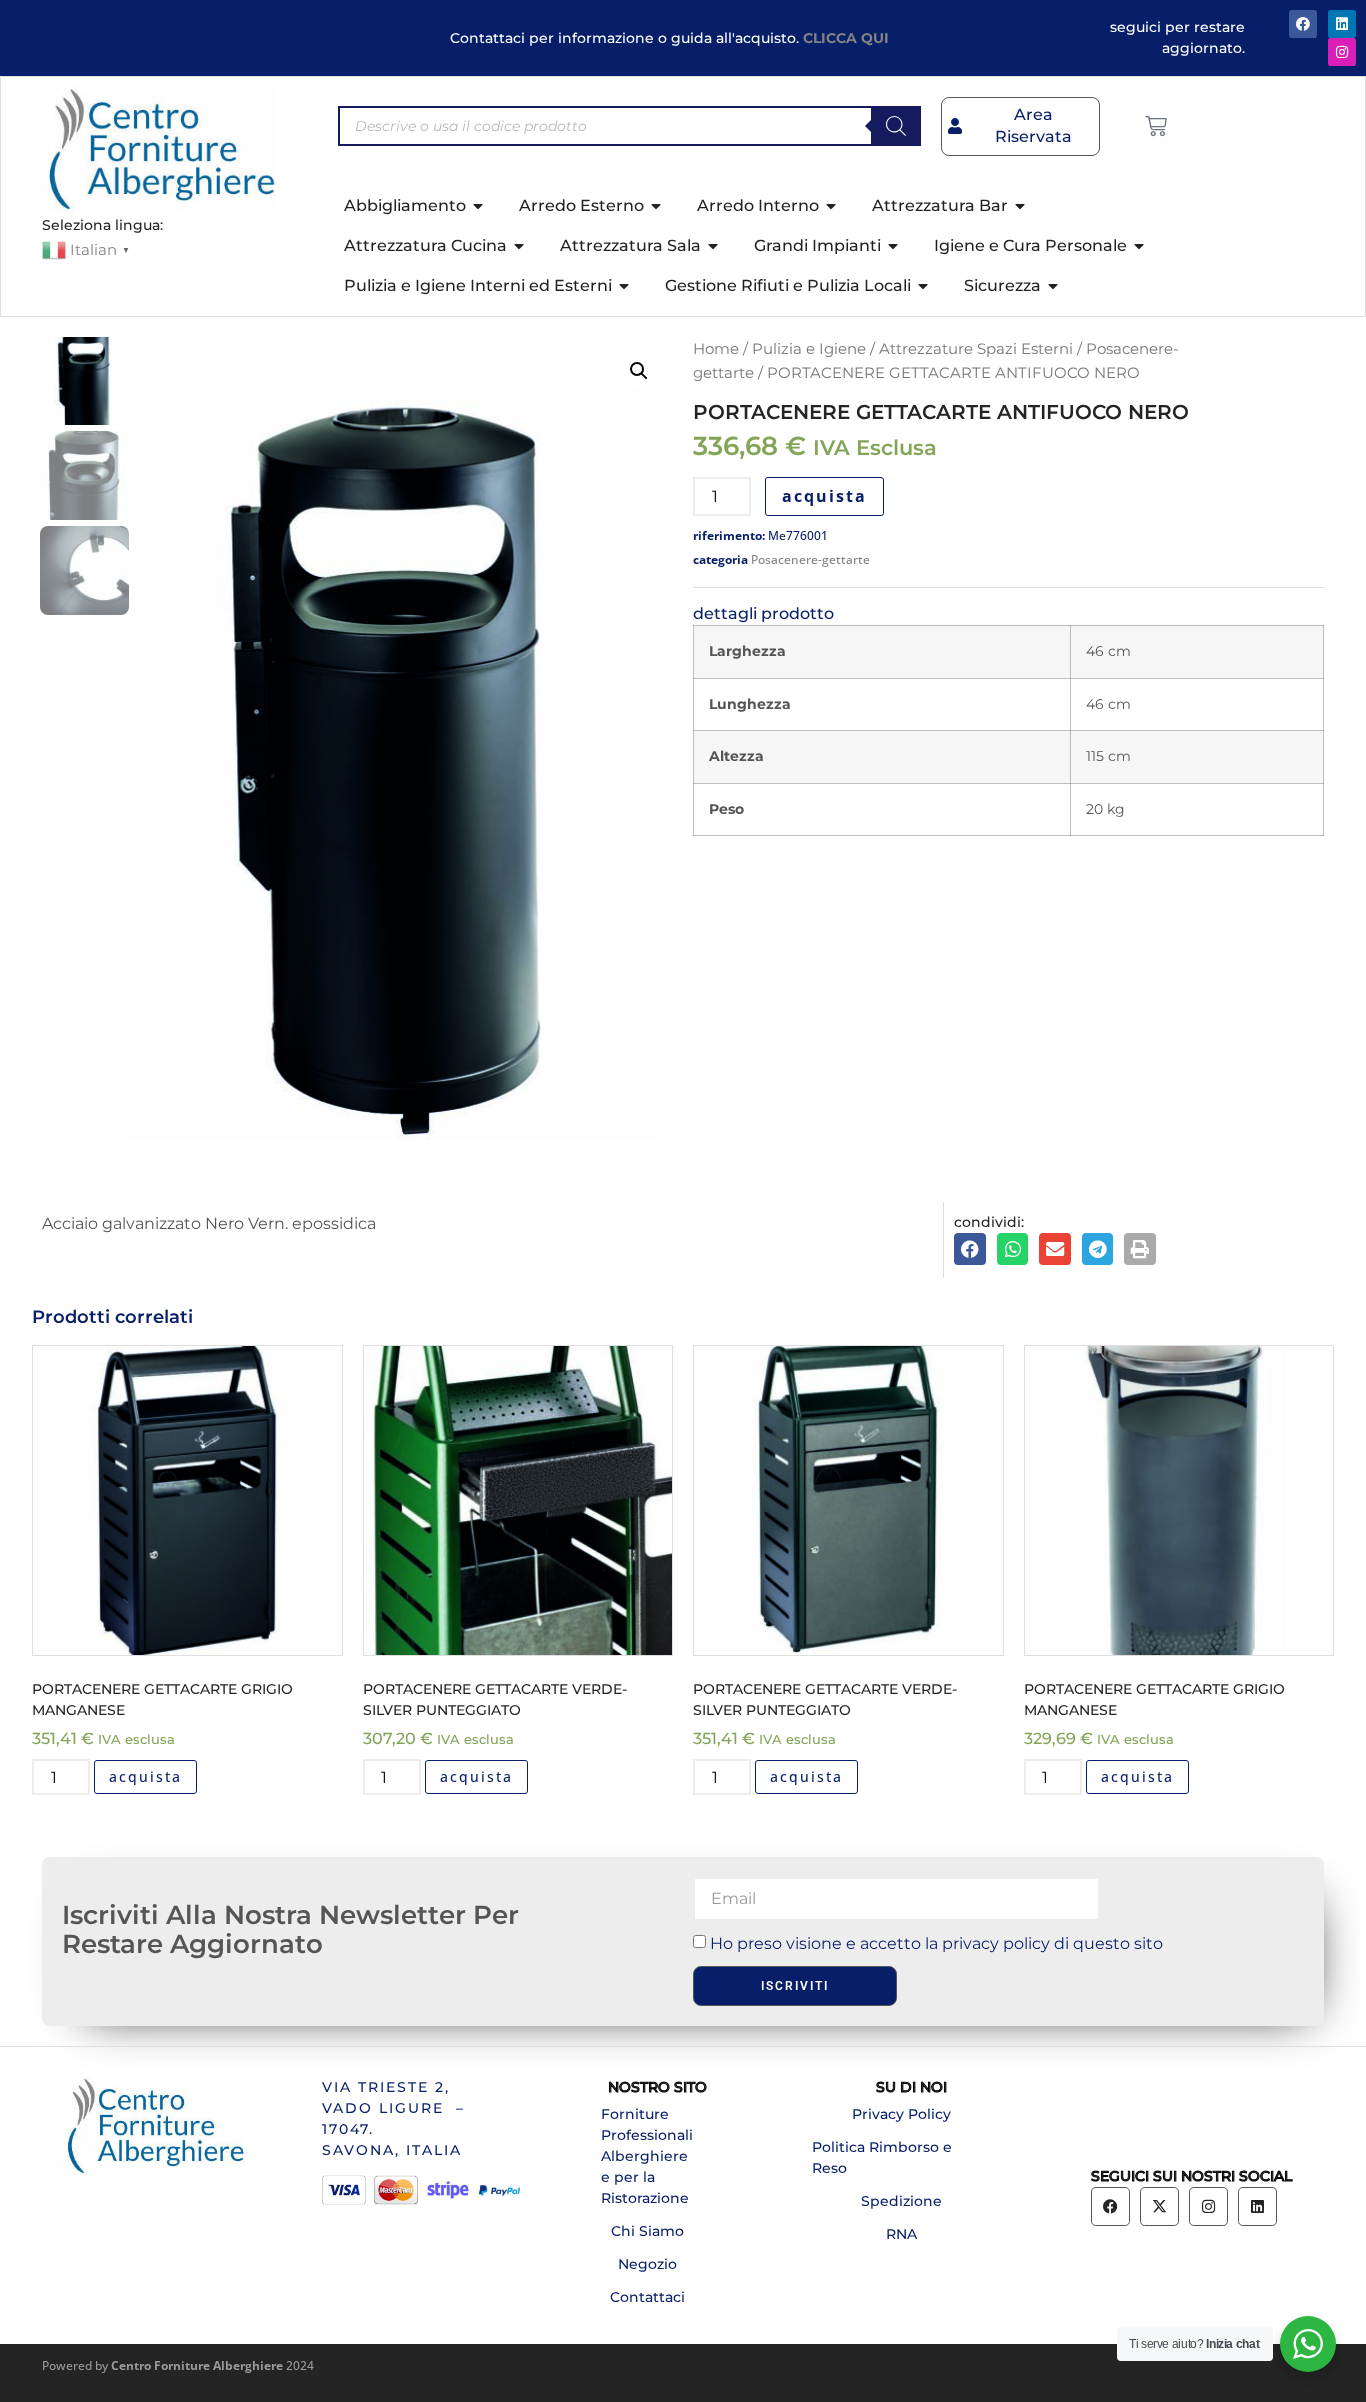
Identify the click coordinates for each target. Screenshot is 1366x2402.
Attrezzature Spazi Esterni (976, 349)
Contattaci (647, 2297)
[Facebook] (1303, 24)
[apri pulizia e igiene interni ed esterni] (625, 286)
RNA (901, 2234)
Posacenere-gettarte (810, 559)
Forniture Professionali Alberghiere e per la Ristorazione (647, 2156)
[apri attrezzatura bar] (1021, 206)
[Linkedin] (1257, 2206)
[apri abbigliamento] (479, 206)
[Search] (896, 126)
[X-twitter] (1159, 2206)
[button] (639, 371)
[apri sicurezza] (1054, 286)
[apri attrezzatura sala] (714, 246)
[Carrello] (1156, 126)
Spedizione (901, 2201)
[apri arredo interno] (832, 206)
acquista (824, 496)
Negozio (647, 2264)
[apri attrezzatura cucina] (520, 246)
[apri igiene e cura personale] (1140, 246)
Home (716, 349)
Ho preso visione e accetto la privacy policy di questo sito (936, 1943)
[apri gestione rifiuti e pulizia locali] (924, 286)
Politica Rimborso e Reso (882, 2157)
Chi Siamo (647, 2231)
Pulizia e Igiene (809, 349)
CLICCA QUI (846, 38)
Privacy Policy (901, 2114)
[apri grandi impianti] (894, 246)
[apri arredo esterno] (657, 206)
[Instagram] (1342, 52)
